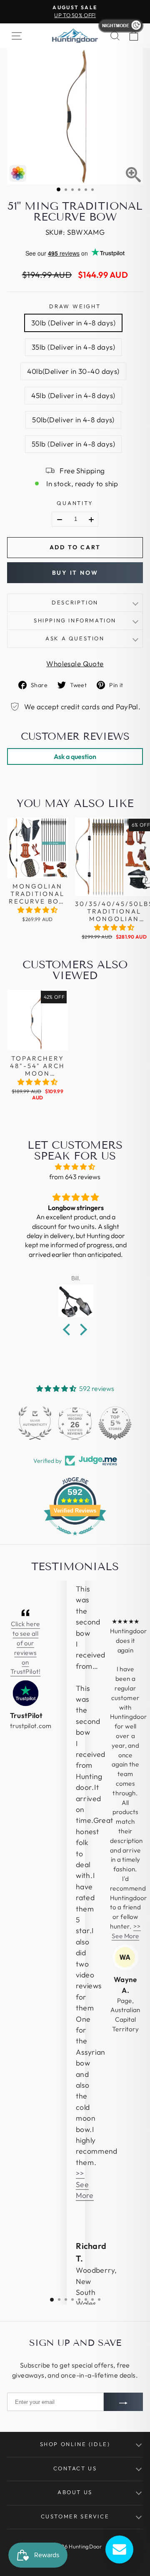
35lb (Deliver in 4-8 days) (73, 347)
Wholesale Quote (75, 664)
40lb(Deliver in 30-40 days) (73, 371)
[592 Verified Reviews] (75, 1539)
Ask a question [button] (75, 756)
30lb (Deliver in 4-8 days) (73, 323)
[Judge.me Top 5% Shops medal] (75, 1423)
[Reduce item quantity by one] (60, 520)
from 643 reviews (75, 1177)
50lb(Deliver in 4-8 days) (73, 420)
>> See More (85, 2184)
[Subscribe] (123, 2402)
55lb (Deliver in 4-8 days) (73, 444)
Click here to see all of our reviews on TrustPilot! (25, 1648)
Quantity (75, 503)
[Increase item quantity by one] (91, 520)
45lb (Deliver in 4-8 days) (73, 395)
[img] (75, 1167)
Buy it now (75, 573)
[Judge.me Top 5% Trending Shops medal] (115, 1423)
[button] (37, 910)
